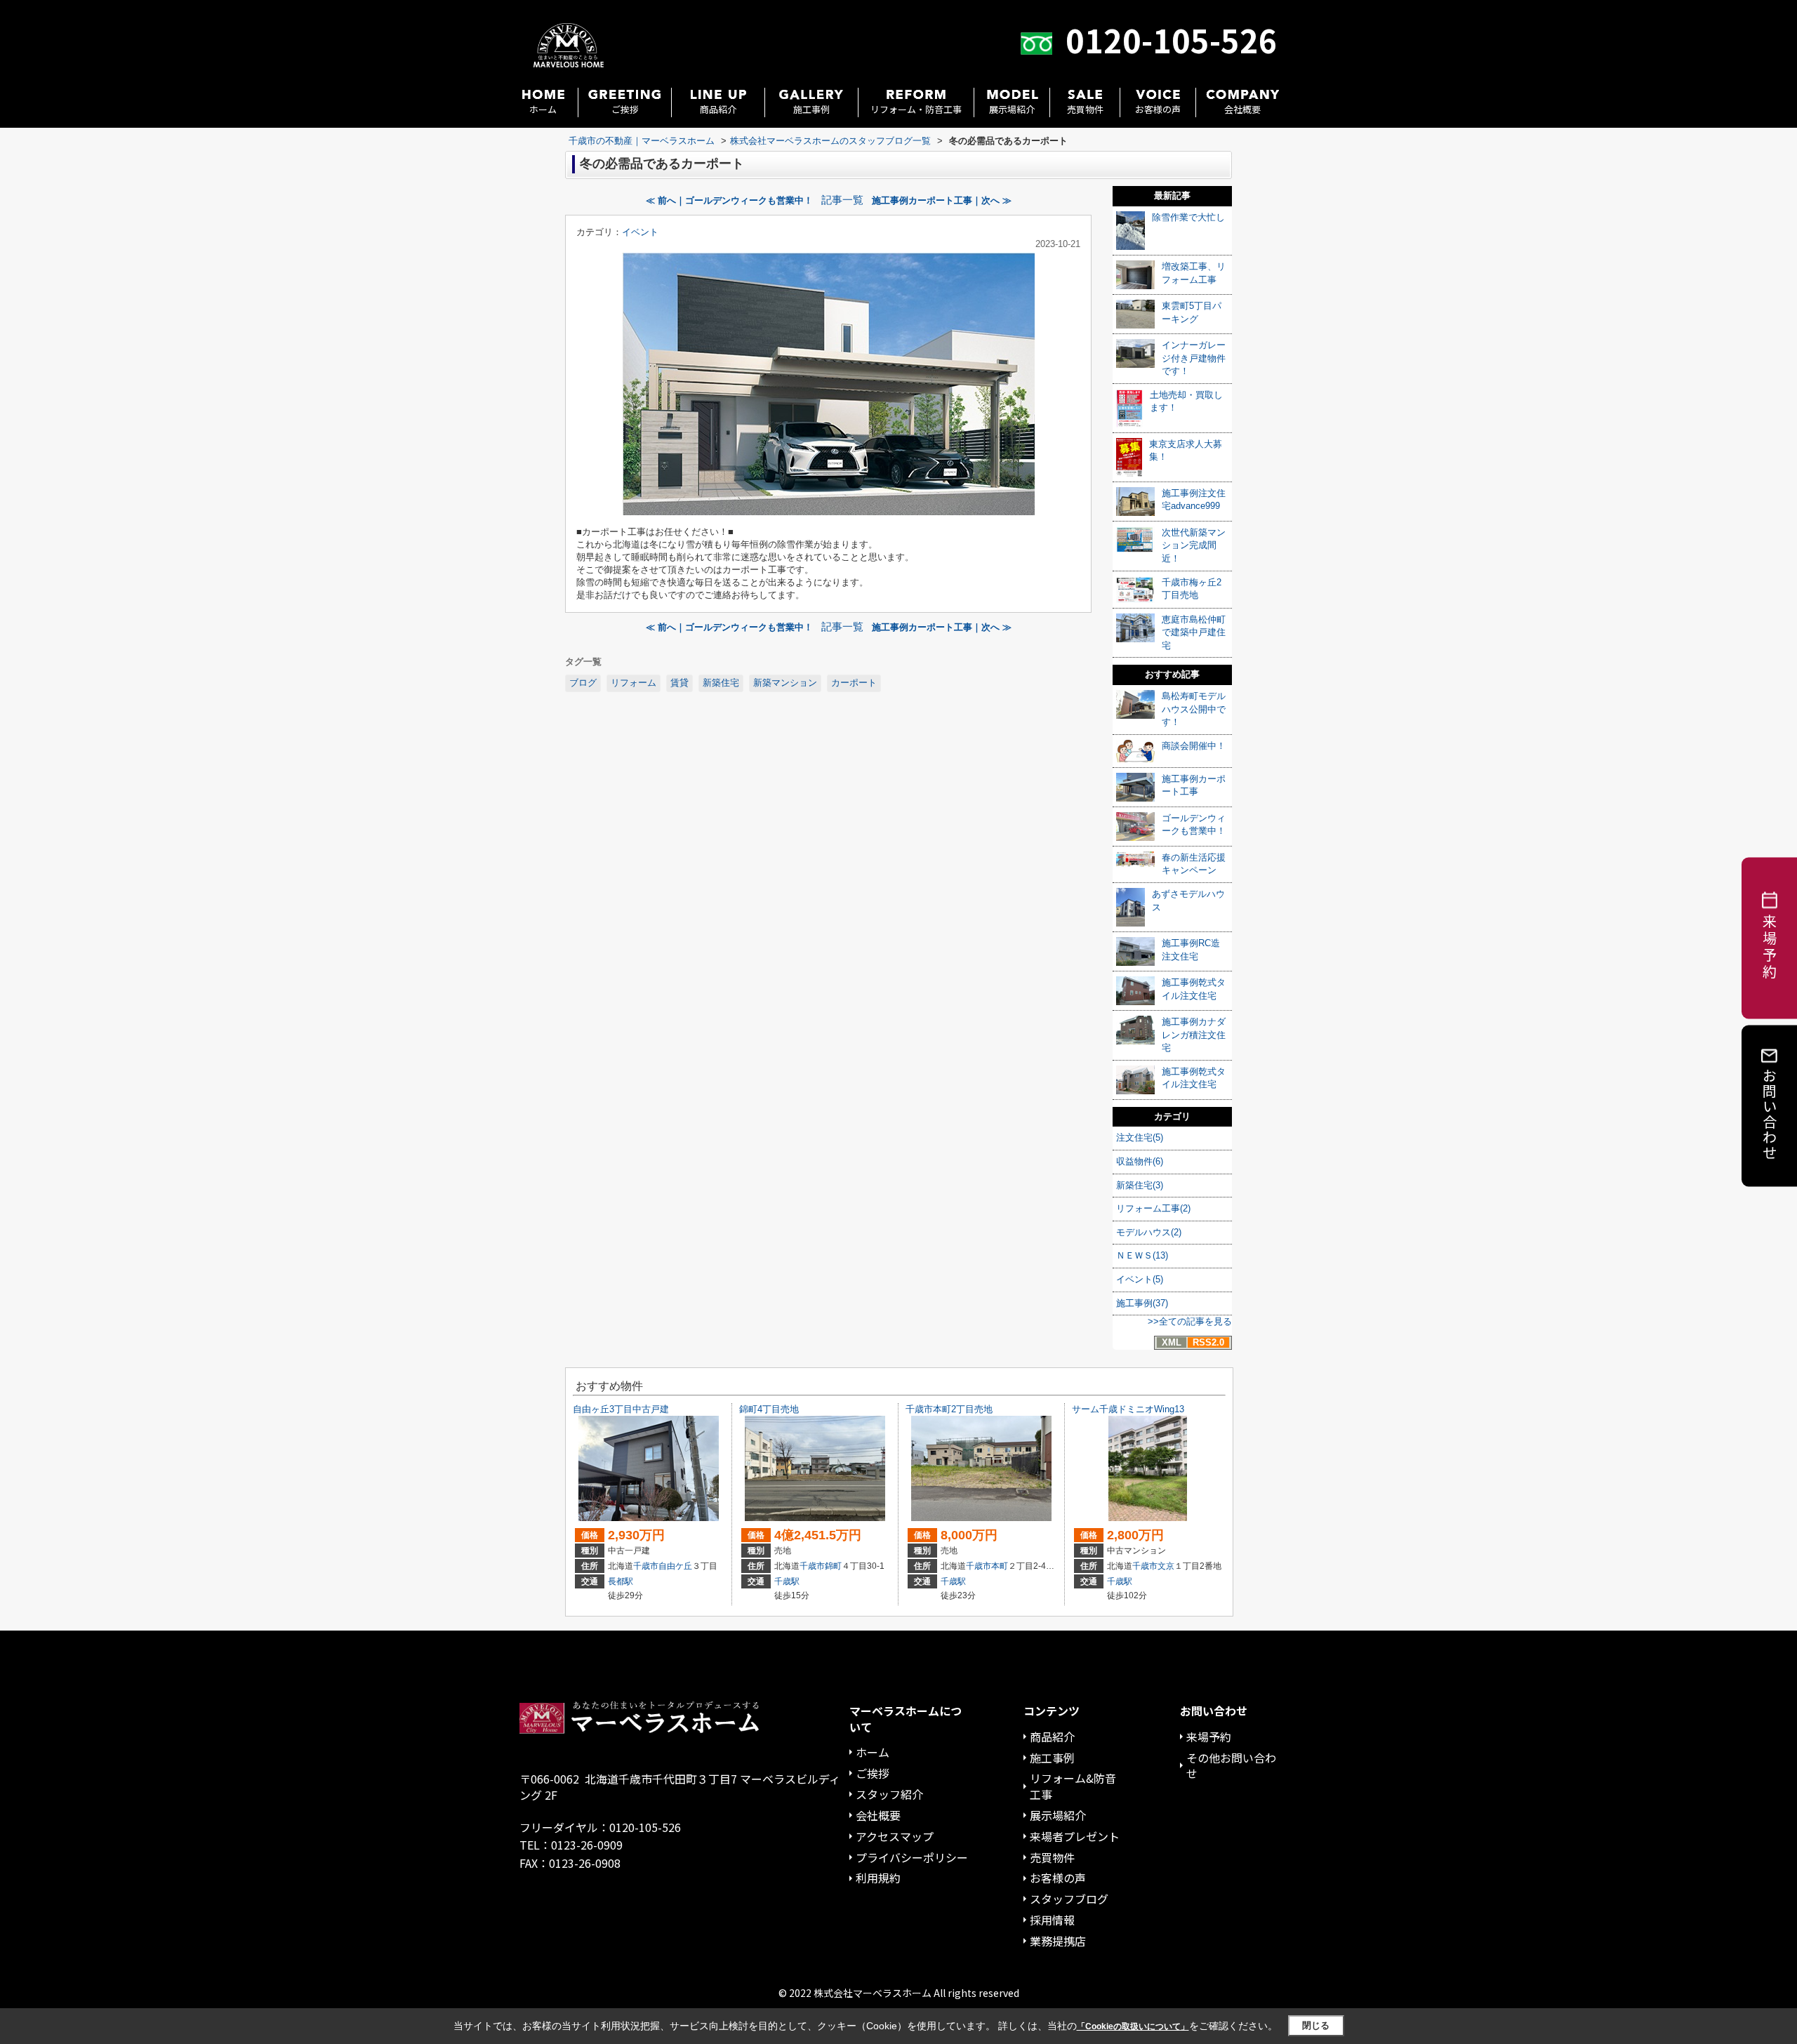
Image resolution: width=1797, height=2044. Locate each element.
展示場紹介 (1012, 109)
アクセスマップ (895, 1836)
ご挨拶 (625, 109)
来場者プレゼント (1075, 1836)
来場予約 (1209, 1737)
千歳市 (646, 1566)
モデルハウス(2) (1149, 1232)
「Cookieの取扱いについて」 (1133, 2026)
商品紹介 (718, 109)
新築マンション (785, 683)
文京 (1166, 1566)
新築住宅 (721, 683)
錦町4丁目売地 (769, 1409)
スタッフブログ (1069, 1899)
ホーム (543, 109)
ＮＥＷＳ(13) (1142, 1255)
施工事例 (811, 109)
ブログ (583, 683)
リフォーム (634, 683)
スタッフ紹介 (889, 1794)
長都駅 (621, 1581)
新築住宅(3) (1140, 1185)
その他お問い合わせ (1231, 1766)
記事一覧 (842, 200)
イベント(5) (1140, 1279)
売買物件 (1085, 109)
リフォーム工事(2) (1153, 1208)
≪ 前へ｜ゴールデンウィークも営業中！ (729, 200)
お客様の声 (1158, 109)
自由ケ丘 (675, 1566)
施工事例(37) (1142, 1303)
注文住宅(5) (1140, 1137)
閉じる (1316, 2025)
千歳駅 (787, 1581)
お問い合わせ (1770, 1114)
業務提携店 (1058, 1941)
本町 (1000, 1566)
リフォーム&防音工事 (1073, 1786)
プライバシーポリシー (912, 1857)
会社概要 (1242, 109)
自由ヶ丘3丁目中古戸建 (621, 1409)
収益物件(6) (1140, 1161)
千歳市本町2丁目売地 (949, 1409)
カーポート (854, 683)
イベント (640, 232)
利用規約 (878, 1878)
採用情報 (1052, 1920)
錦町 (833, 1566)
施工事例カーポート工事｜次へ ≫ (942, 200)
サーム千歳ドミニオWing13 (1128, 1409)
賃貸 (679, 683)
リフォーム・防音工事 (916, 109)
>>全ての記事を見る (1190, 1321)
